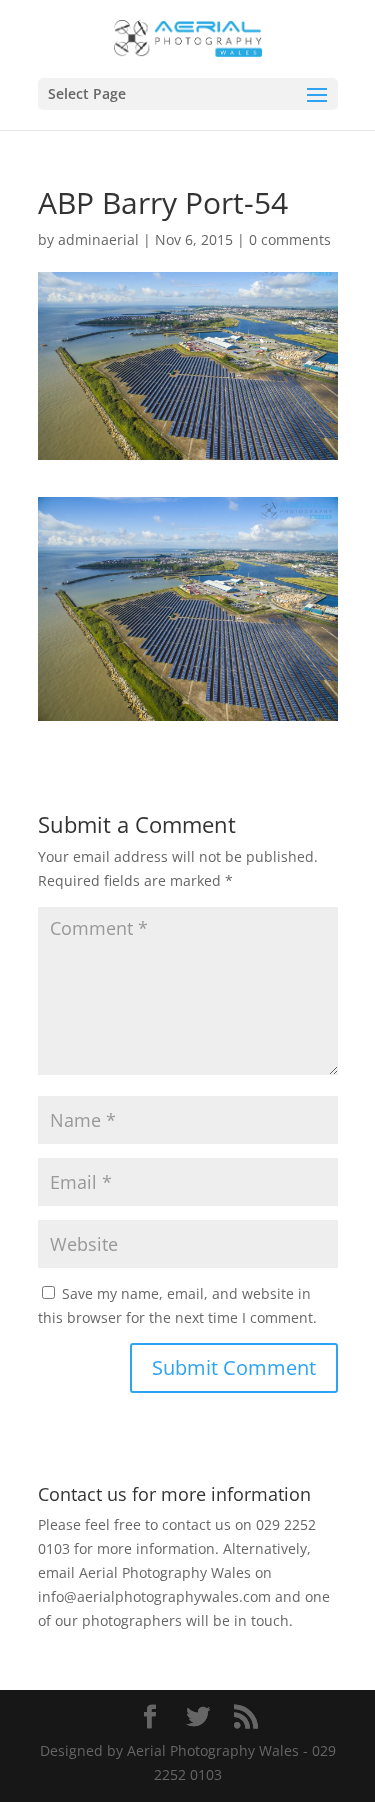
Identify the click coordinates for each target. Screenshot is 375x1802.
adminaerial (98, 239)
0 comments (290, 239)
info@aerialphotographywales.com (154, 1596)
